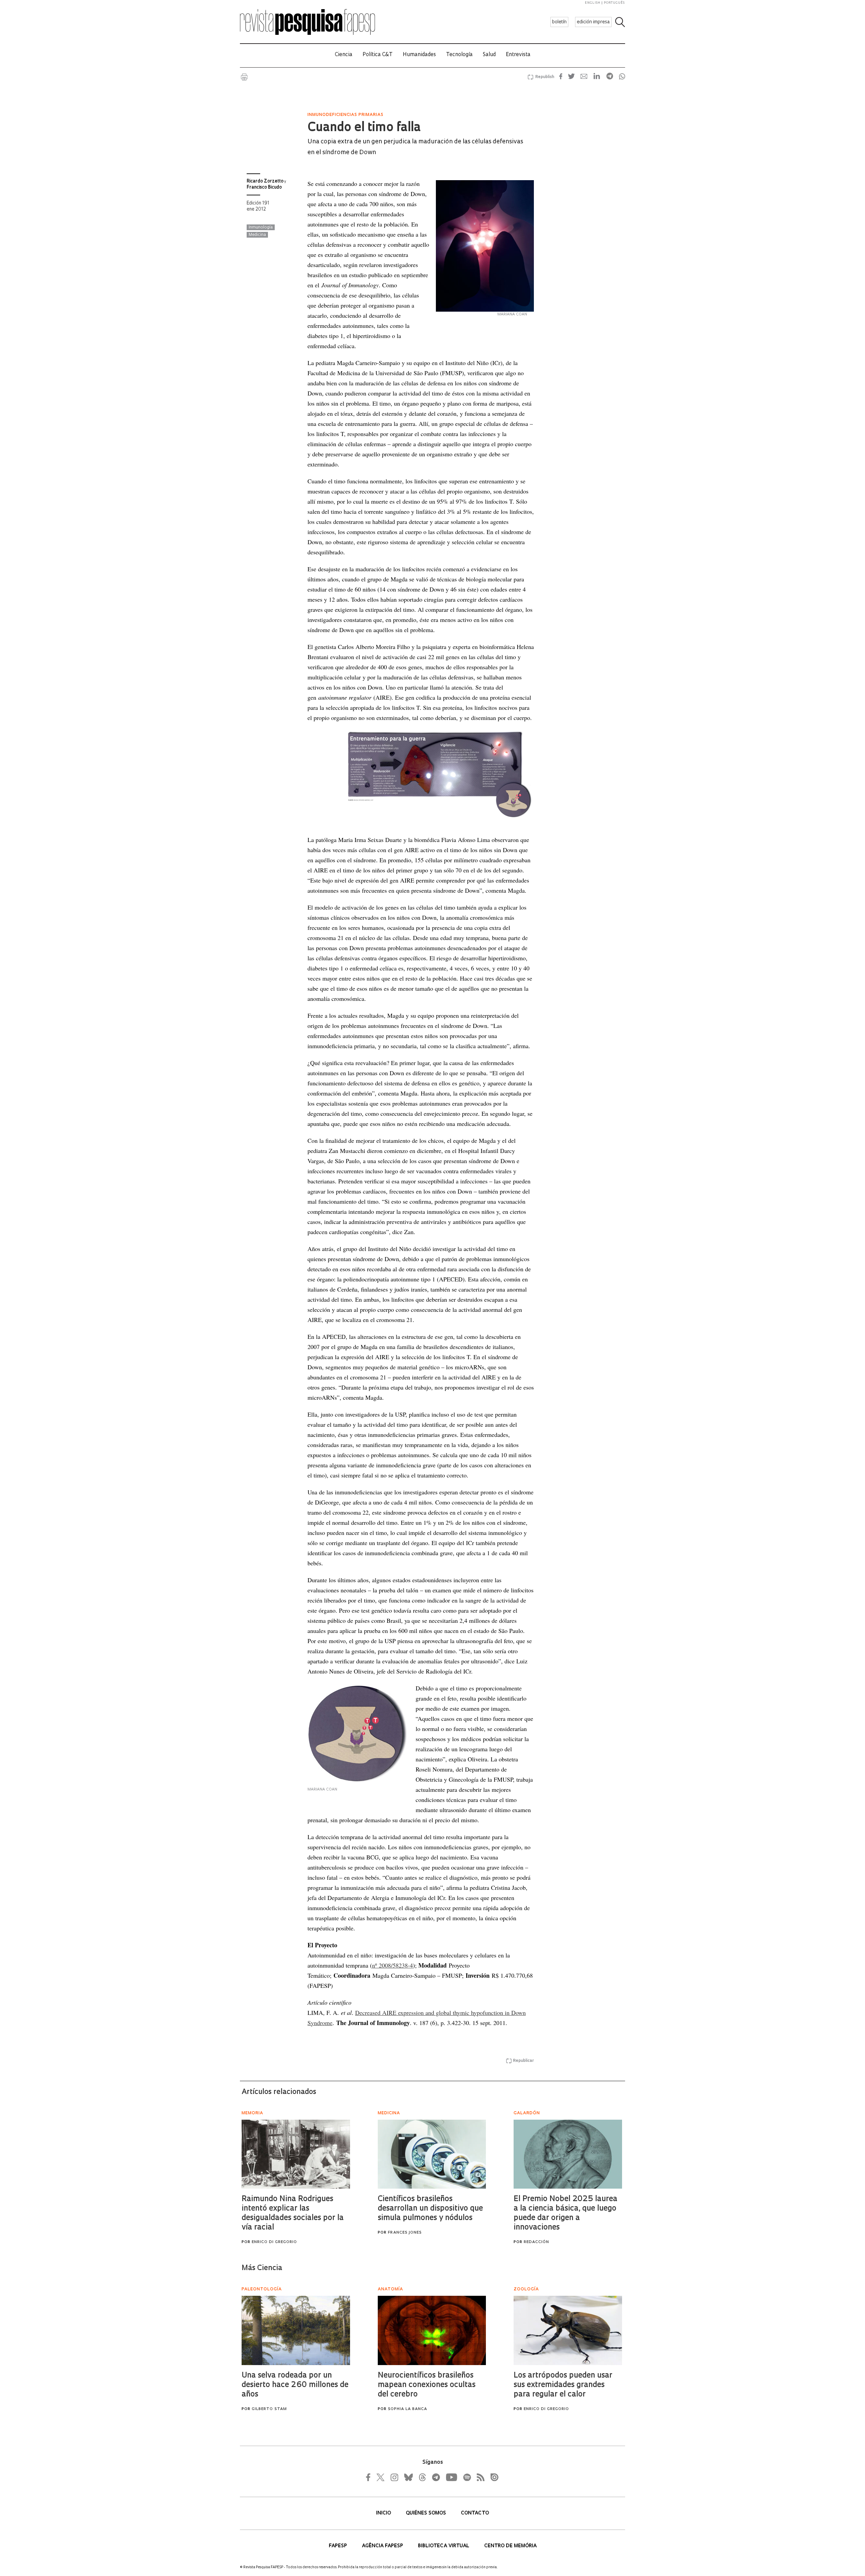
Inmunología (261, 227)
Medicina (257, 235)
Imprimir (244, 77)
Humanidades (419, 55)
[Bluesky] (408, 2477)
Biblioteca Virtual (444, 2546)
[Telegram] (436, 2477)
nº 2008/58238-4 (392, 1965)
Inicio (384, 2513)
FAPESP (339, 2546)
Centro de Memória (510, 2546)
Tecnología (459, 55)
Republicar (523, 2061)
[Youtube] (451, 2477)
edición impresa (593, 22)
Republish (545, 77)
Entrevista (518, 55)
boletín (559, 22)
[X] (381, 2477)
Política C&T (378, 55)
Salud (489, 55)
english (593, 3)
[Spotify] (467, 2477)
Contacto (475, 2513)
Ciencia (344, 55)
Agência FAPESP (383, 2546)
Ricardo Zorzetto (265, 181)
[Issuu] (492, 2477)
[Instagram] (394, 2477)
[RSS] (479, 2477)
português (614, 3)
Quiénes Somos (427, 2513)
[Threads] (422, 2477)
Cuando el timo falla (364, 128)
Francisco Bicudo (264, 187)
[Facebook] (370, 2477)
